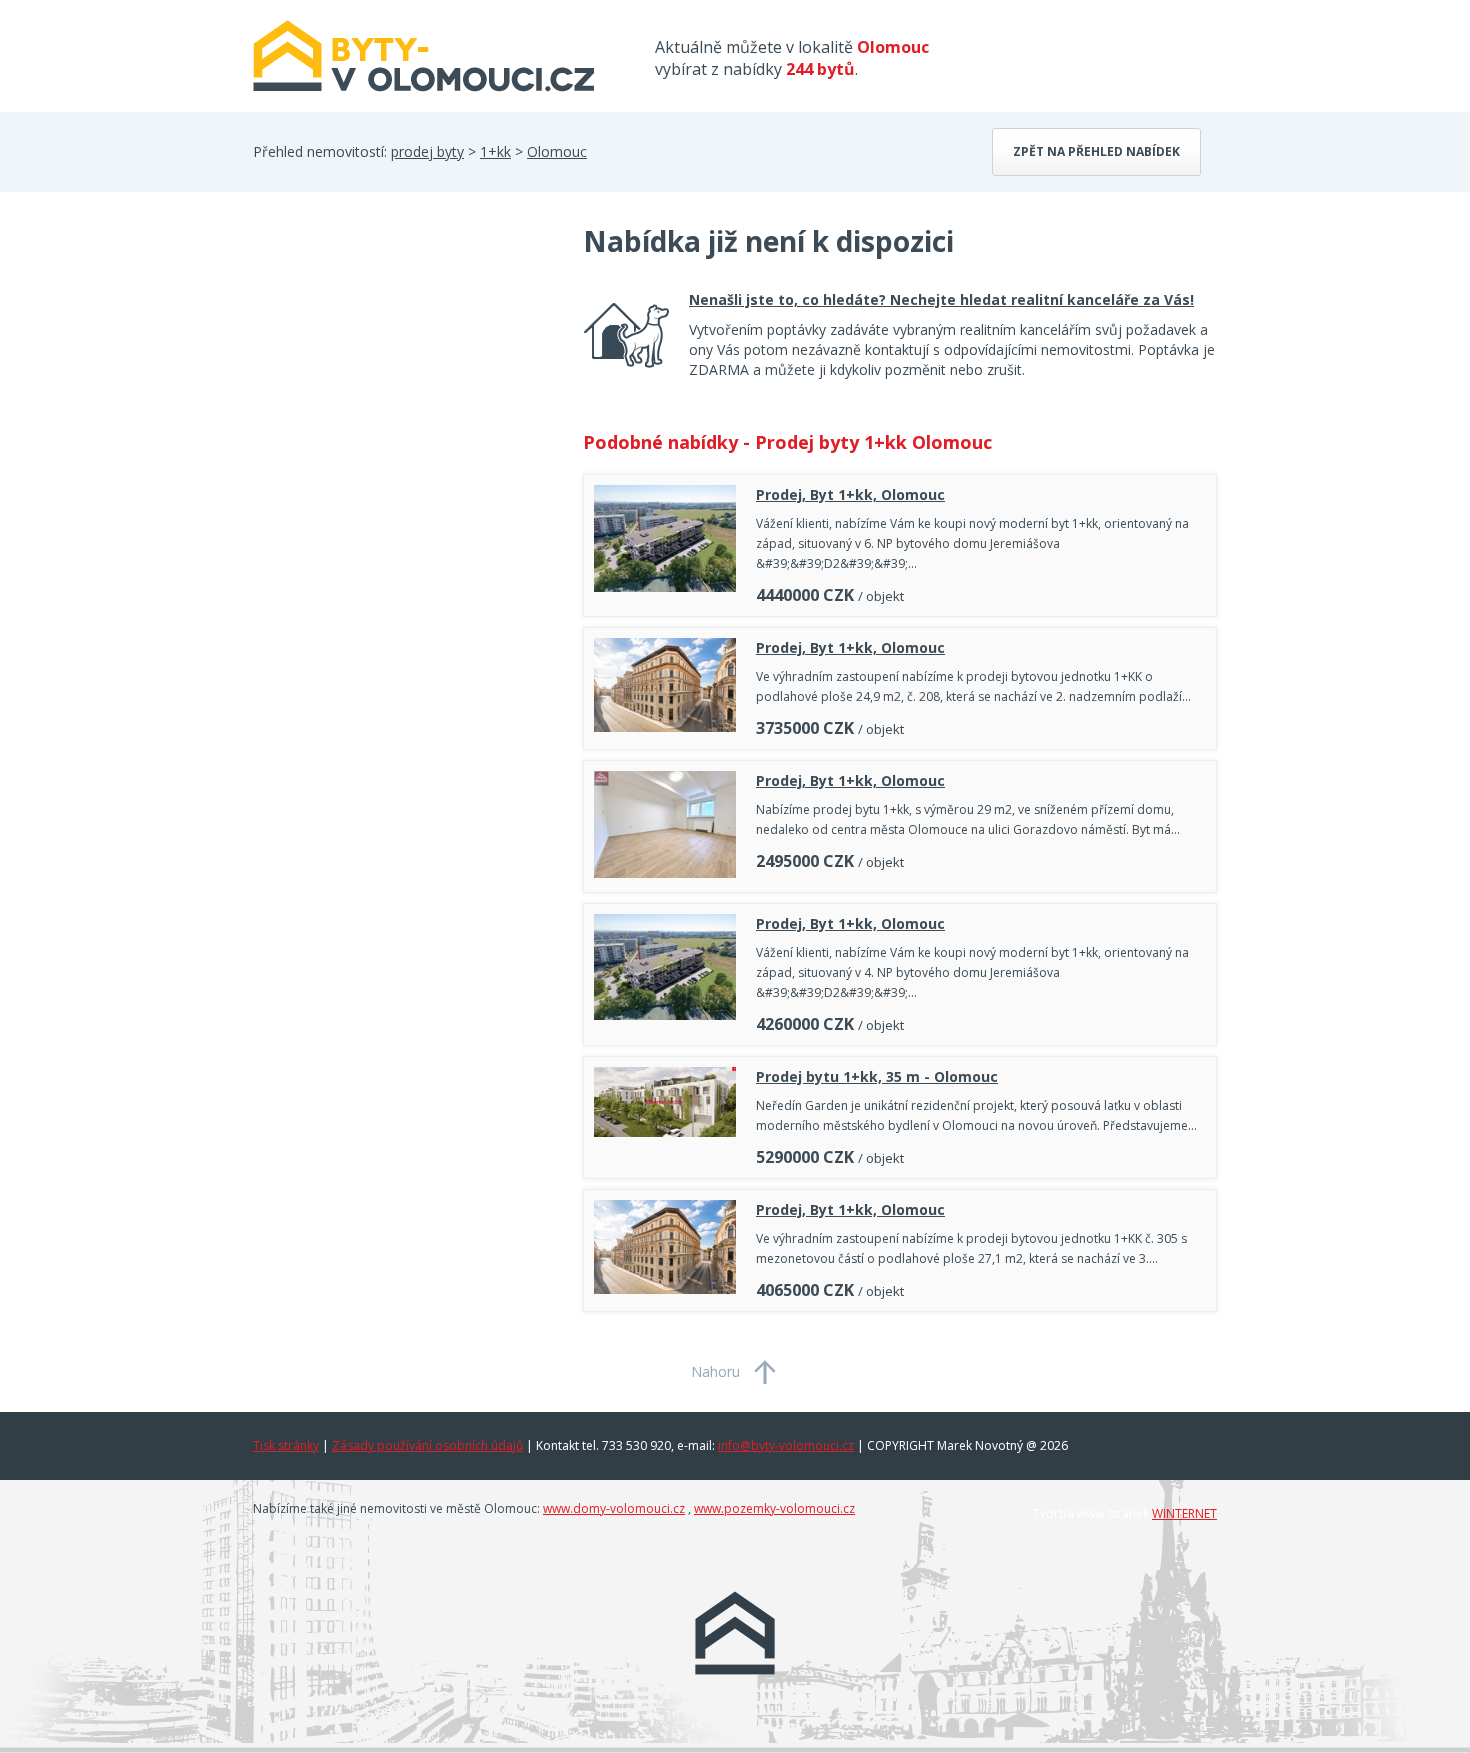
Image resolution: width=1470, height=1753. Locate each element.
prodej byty (427, 151)
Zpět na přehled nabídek (1096, 151)
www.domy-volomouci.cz (614, 1508)
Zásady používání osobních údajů (427, 1445)
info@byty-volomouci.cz (786, 1445)
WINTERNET (1184, 1513)
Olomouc (557, 151)
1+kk (495, 151)
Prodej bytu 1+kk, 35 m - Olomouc (877, 1076)
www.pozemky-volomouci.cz (774, 1508)
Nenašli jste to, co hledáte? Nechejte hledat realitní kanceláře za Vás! (941, 299)
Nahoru (715, 1371)
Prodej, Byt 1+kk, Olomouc (850, 494)
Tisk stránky (286, 1445)
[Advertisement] (403, 382)
